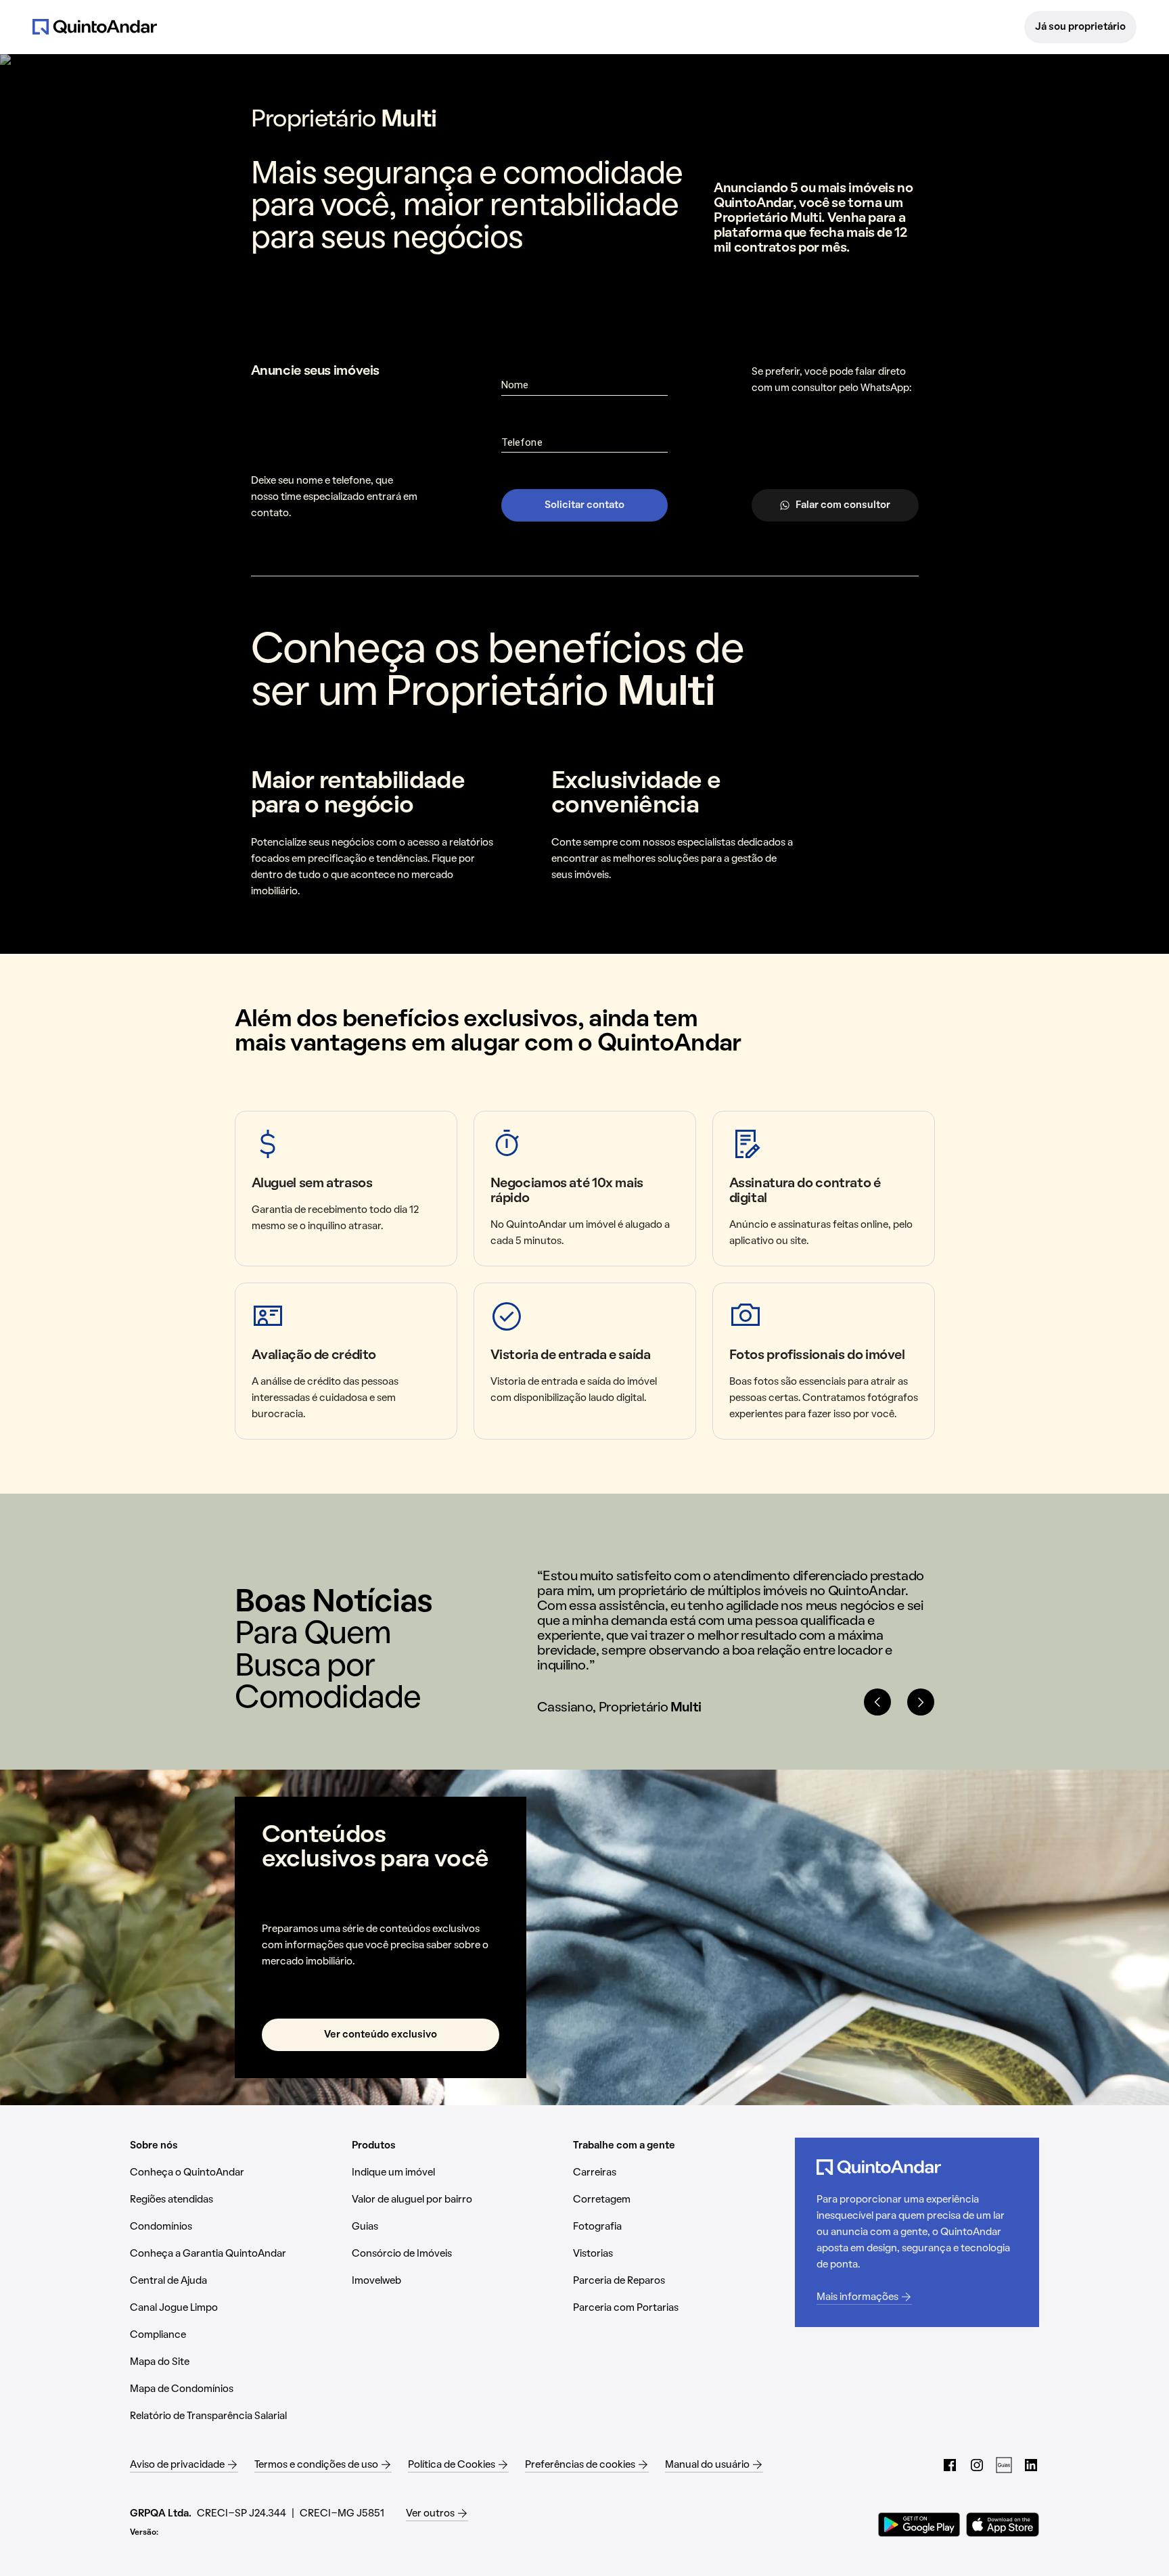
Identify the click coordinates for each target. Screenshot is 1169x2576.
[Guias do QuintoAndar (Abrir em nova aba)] (1004, 2465)
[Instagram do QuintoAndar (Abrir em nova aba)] (977, 2465)
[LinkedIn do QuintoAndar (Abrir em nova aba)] (1031, 2465)
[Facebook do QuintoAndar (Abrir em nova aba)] (950, 2465)
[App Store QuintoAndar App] (1003, 2525)
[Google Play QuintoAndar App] (919, 2525)
